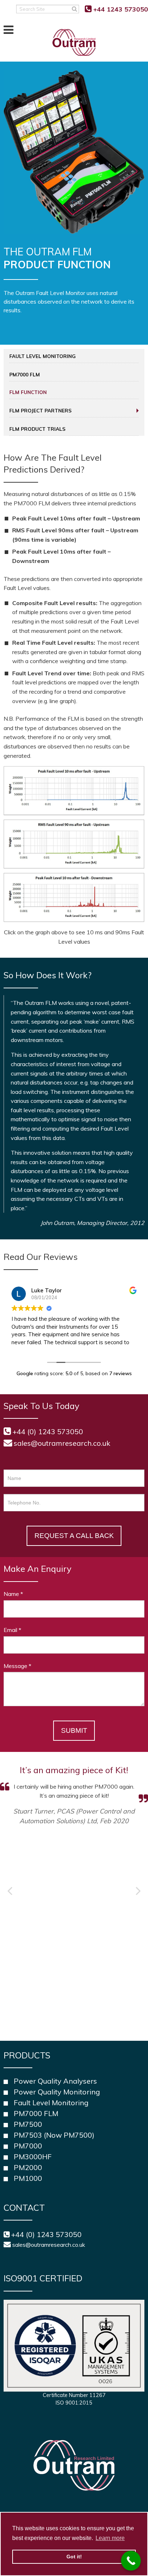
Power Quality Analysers (55, 2081)
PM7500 (28, 2124)
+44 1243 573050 (121, 9)
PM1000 (28, 2178)
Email (12, 1630)
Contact (24, 2208)
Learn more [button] (110, 2538)
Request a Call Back (74, 1536)
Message (17, 1666)
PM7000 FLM (25, 374)
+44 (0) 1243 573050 (46, 2234)
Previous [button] (10, 1891)
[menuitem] (74, 356)
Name (13, 1594)
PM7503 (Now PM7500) (54, 2135)
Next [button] (138, 1891)
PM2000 (28, 2167)
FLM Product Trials (37, 429)
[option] (74, 1795)
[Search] (75, 9)
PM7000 (28, 2146)
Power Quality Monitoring (57, 2092)
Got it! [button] (74, 2557)
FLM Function (28, 392)
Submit (74, 1730)
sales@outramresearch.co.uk (62, 1443)
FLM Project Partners (40, 410)
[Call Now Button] (131, 2561)
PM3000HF (33, 2157)
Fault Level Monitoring (43, 356)
